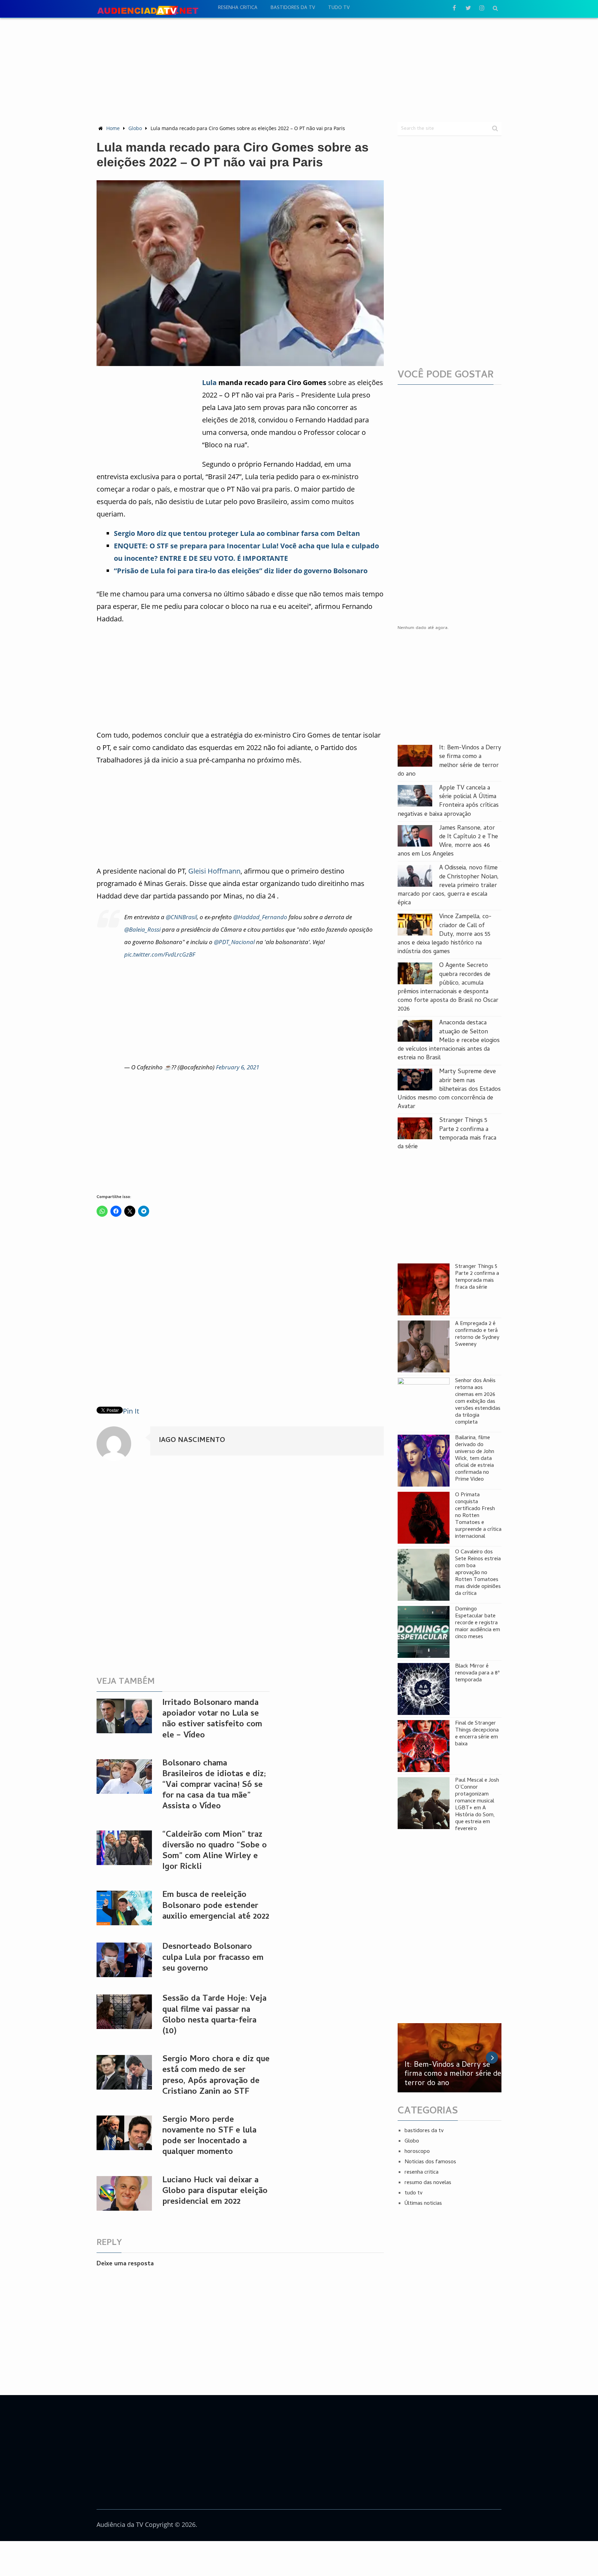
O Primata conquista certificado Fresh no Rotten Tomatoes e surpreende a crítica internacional (478, 1516)
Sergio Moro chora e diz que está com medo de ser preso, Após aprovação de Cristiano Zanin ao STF (216, 2076)
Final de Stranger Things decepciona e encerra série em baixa (477, 1734)
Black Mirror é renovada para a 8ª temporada (477, 1673)
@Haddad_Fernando (260, 917)
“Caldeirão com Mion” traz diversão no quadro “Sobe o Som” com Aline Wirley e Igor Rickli (215, 1851)
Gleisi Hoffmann (214, 871)
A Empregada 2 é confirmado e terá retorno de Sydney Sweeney (477, 1334)
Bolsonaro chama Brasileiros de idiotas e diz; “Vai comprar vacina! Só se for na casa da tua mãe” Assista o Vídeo (214, 1785)
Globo (135, 128)
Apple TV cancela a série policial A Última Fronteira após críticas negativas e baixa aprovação (448, 801)
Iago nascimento (192, 1441)
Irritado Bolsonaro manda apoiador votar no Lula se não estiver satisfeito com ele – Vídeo (212, 1720)
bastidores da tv (293, 8)
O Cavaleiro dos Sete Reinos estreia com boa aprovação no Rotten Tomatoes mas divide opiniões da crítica (478, 1573)
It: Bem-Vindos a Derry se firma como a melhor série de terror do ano (449, 761)
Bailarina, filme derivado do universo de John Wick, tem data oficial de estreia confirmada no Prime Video (475, 1459)
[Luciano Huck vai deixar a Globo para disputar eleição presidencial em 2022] (124, 2193)
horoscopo (417, 2152)
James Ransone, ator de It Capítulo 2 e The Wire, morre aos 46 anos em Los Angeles (448, 842)
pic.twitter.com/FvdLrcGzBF (160, 954)
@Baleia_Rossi (142, 929)
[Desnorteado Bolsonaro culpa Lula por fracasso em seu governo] (124, 1960)
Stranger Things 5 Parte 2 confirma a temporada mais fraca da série (447, 1134)
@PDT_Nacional (234, 942)
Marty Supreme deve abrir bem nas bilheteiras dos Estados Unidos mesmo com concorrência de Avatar (449, 1089)
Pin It (131, 1411)
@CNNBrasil (181, 917)
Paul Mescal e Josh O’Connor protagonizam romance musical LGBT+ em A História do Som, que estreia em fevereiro (477, 1805)
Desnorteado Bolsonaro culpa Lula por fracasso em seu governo (213, 1958)
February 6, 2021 (238, 1067)
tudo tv (339, 8)
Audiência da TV (120, 2524)
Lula (209, 382)
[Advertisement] (299, 70)
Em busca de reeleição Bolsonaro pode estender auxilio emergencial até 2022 (216, 1906)
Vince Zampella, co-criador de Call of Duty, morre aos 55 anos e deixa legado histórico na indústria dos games (445, 934)
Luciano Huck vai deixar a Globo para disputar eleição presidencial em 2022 (215, 2191)
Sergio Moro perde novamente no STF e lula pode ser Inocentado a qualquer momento (209, 2136)
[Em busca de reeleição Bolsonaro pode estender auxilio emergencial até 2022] (124, 1908)
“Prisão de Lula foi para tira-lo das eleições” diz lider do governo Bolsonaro (241, 571)
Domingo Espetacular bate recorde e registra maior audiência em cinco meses (478, 1623)
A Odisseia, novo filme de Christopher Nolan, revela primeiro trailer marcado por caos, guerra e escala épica (448, 886)
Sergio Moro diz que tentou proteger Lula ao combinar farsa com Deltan (237, 533)
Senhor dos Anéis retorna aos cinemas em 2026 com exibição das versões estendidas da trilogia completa (478, 1402)
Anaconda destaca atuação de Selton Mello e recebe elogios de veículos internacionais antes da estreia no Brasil (449, 1041)
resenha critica (238, 8)
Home (113, 128)
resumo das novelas (428, 2183)
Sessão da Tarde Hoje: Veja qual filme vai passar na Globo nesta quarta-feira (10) (214, 2015)
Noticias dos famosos (430, 2162)
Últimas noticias (423, 2204)
